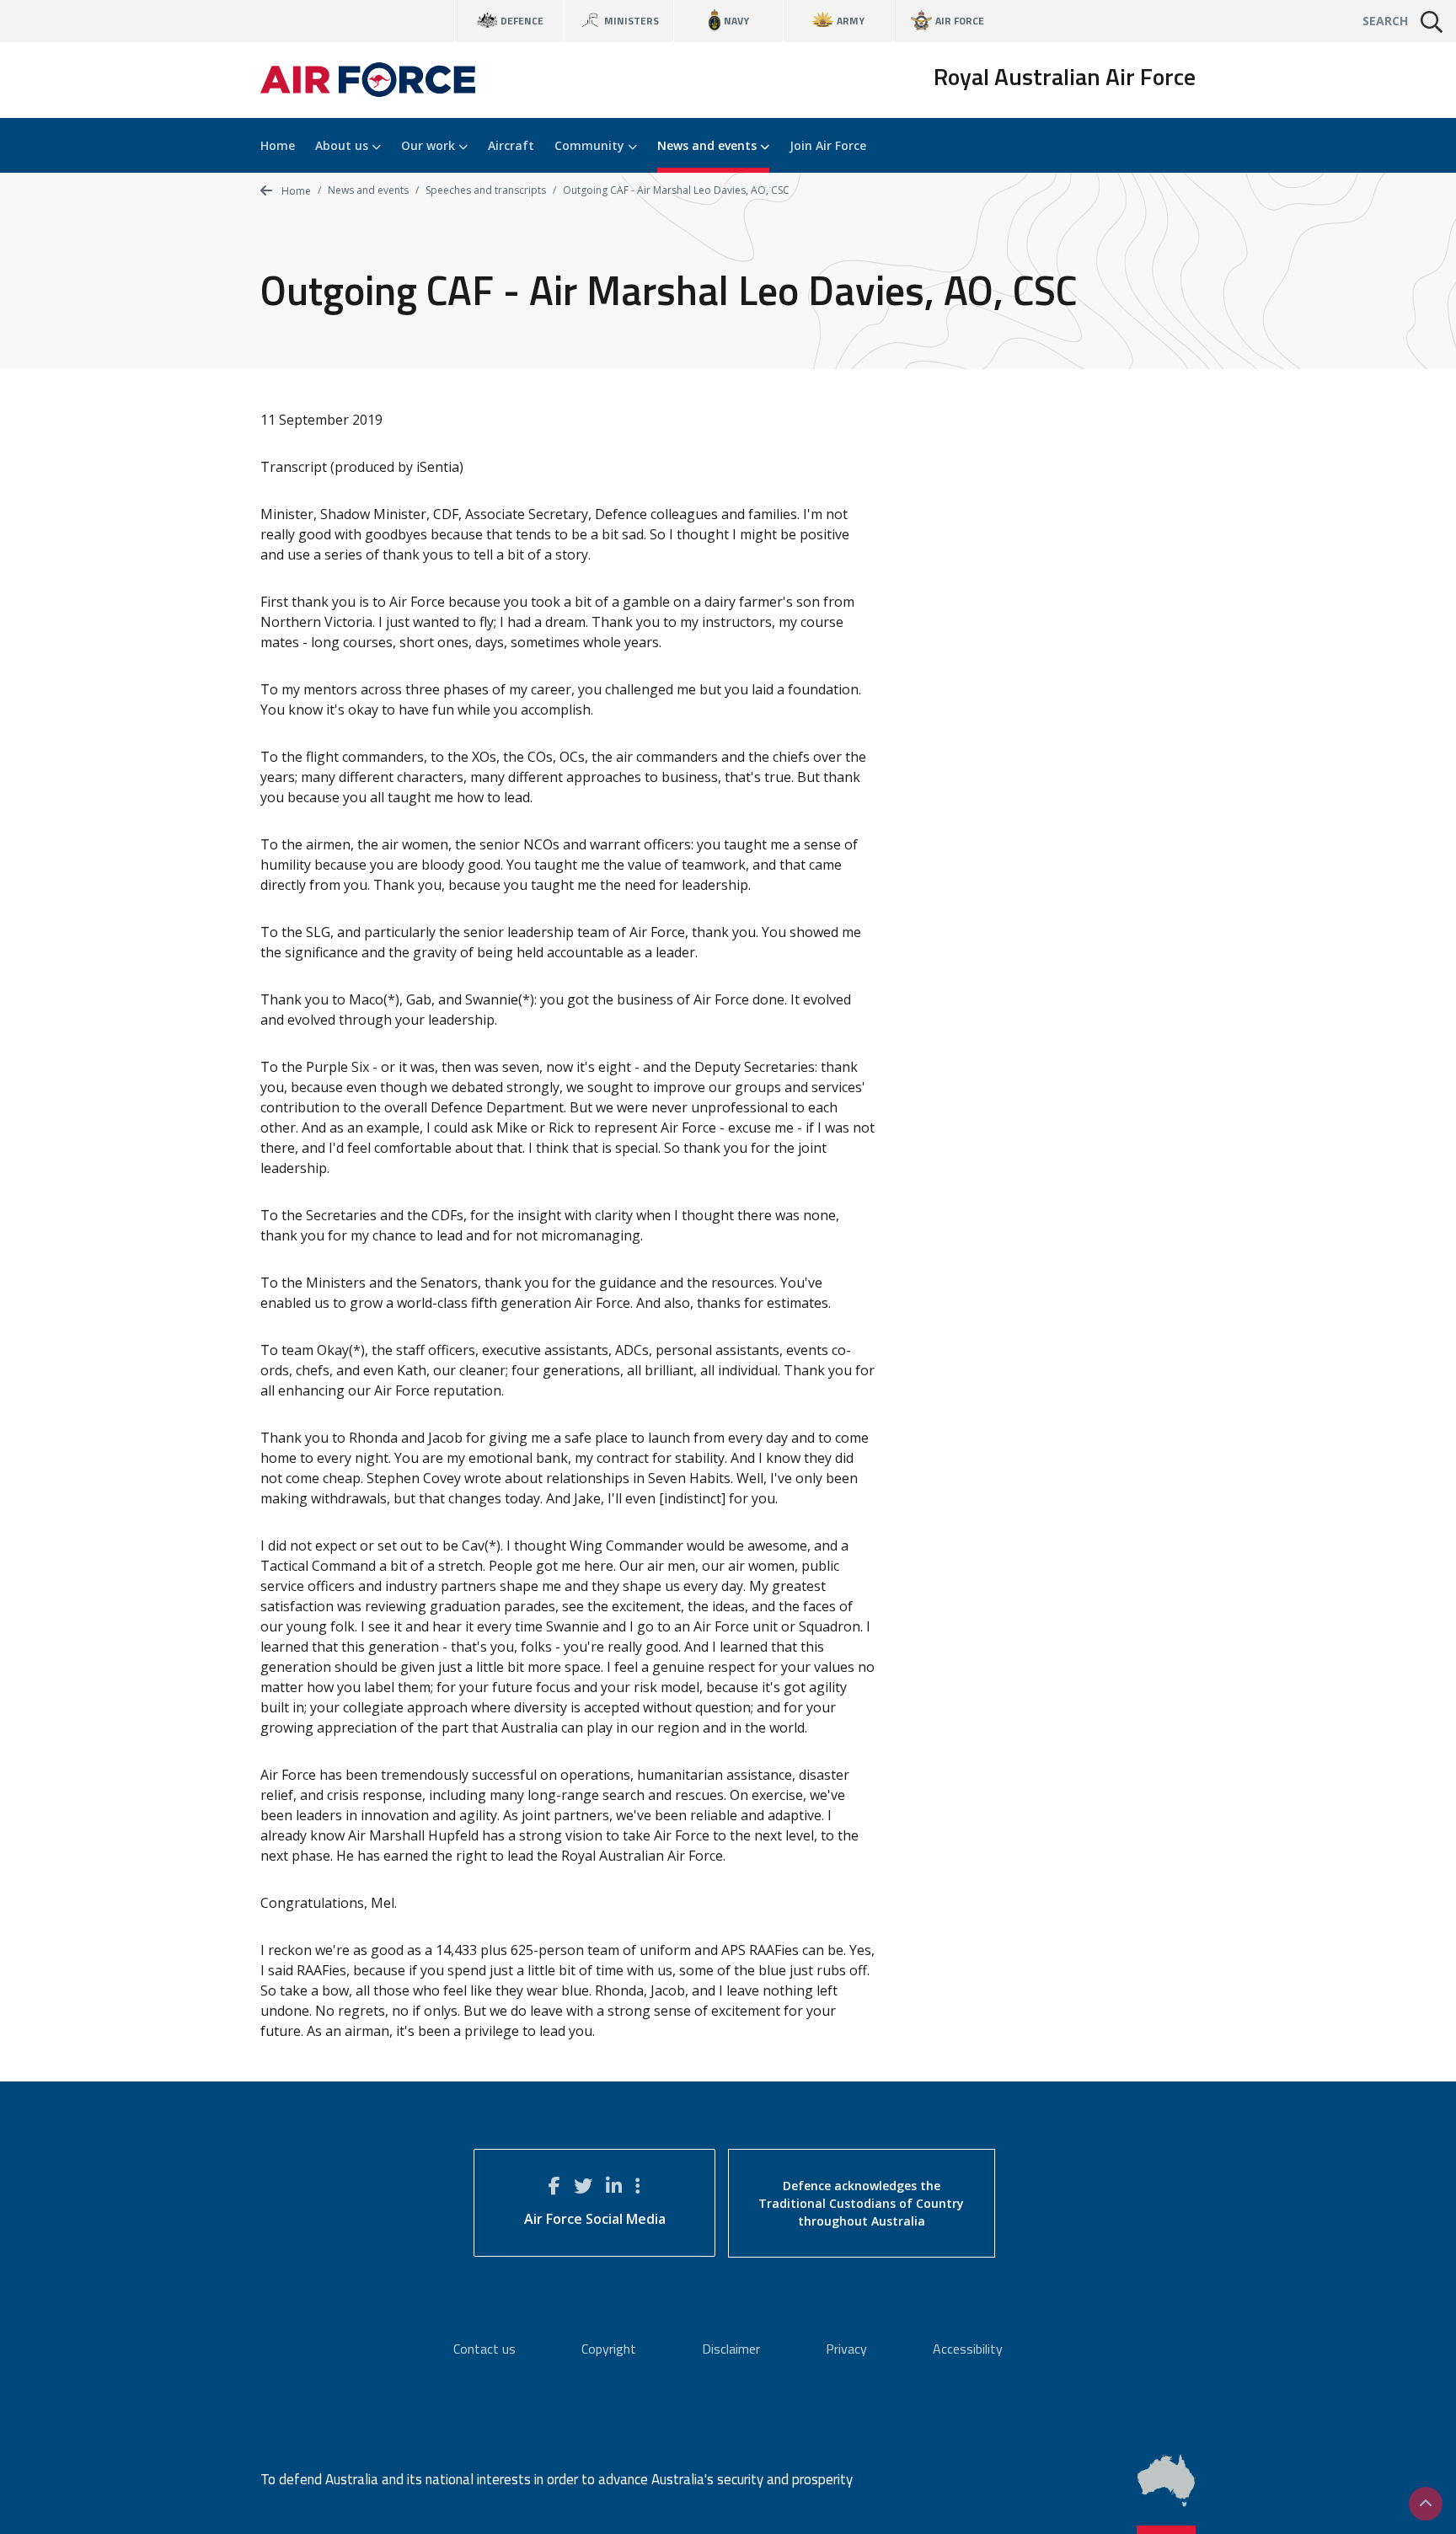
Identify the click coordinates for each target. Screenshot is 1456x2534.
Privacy (846, 2349)
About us (343, 145)
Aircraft (511, 145)
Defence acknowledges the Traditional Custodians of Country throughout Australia (861, 2203)
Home (278, 145)
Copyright (609, 2349)
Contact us (484, 2349)
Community (591, 145)
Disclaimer (731, 2349)
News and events (709, 145)
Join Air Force (828, 145)
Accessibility (968, 2349)
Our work (430, 145)
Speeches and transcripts (486, 190)
